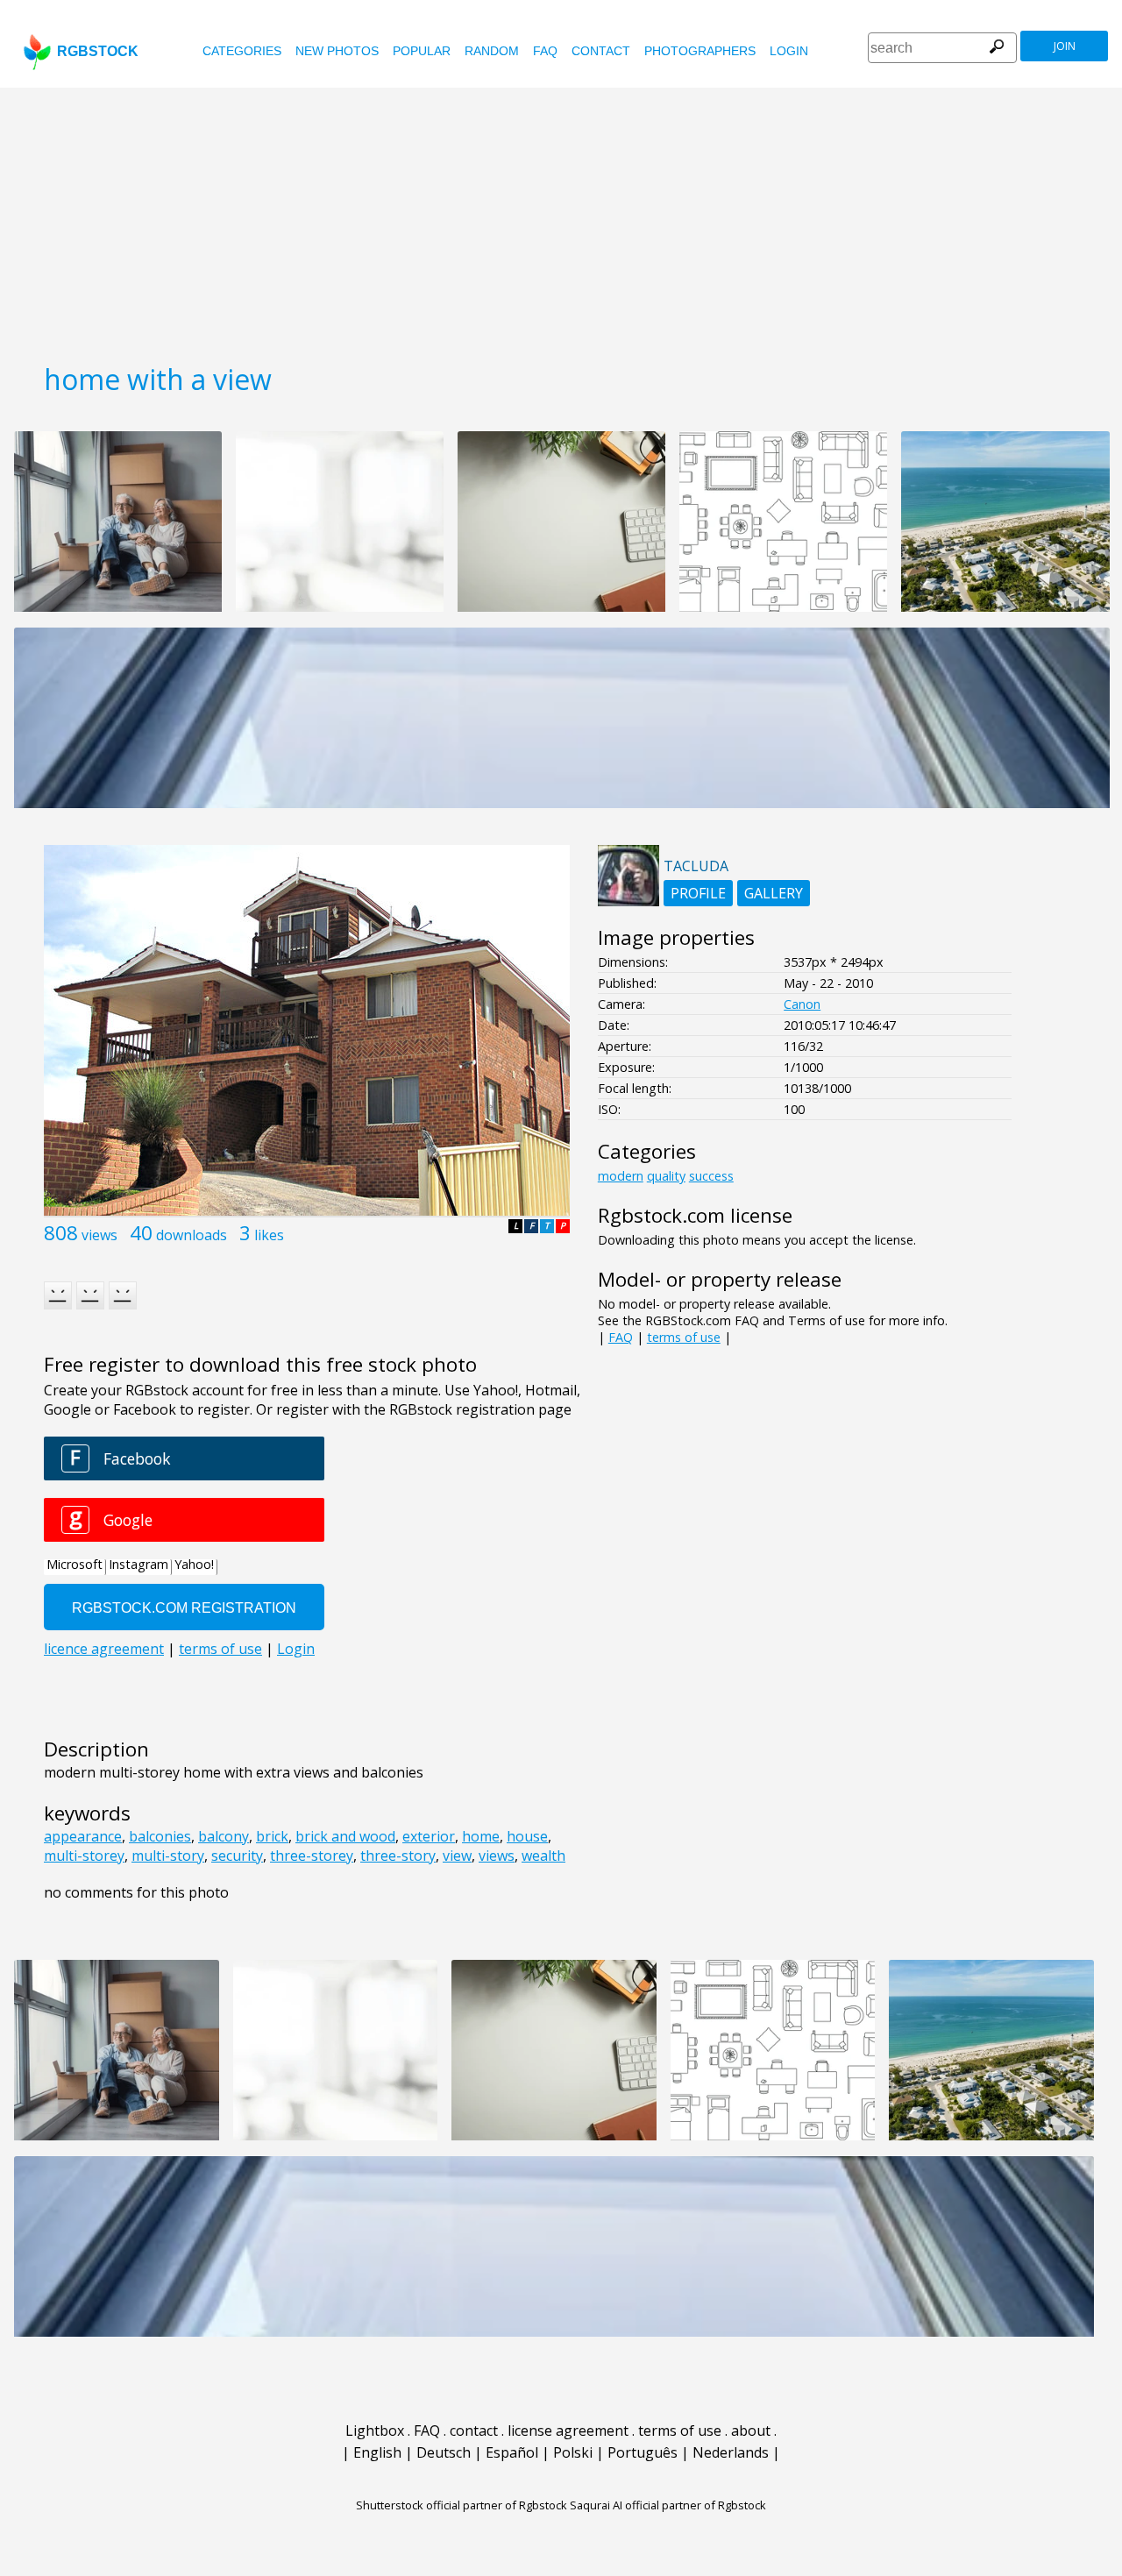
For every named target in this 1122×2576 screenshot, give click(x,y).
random (492, 51)
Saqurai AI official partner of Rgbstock (668, 2505)
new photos (337, 51)
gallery (774, 893)
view (457, 1856)
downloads (192, 1235)
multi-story (168, 1856)
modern (621, 1176)
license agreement (568, 2431)
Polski (573, 2452)
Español (512, 2452)
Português (643, 2452)
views (99, 1235)
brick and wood (345, 1836)
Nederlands (731, 2452)
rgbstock (98, 51)
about (751, 2431)
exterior (429, 1836)
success (711, 1176)
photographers (700, 51)
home (481, 1836)
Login (789, 51)
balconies (160, 1836)
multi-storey (84, 1856)
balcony (224, 1836)
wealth (543, 1856)
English (377, 2452)
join (1065, 46)
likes (269, 1235)
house (527, 1836)
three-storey (312, 1856)
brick (272, 1836)
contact (601, 51)
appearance (83, 1836)
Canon (802, 1004)
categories (242, 51)
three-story (398, 1856)
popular (422, 51)
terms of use (684, 1337)
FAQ (545, 51)
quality (666, 1176)
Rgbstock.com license (695, 1215)
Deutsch (444, 2452)
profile (698, 893)
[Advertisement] (561, 219)
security (237, 1856)
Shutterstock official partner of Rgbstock (462, 2505)
